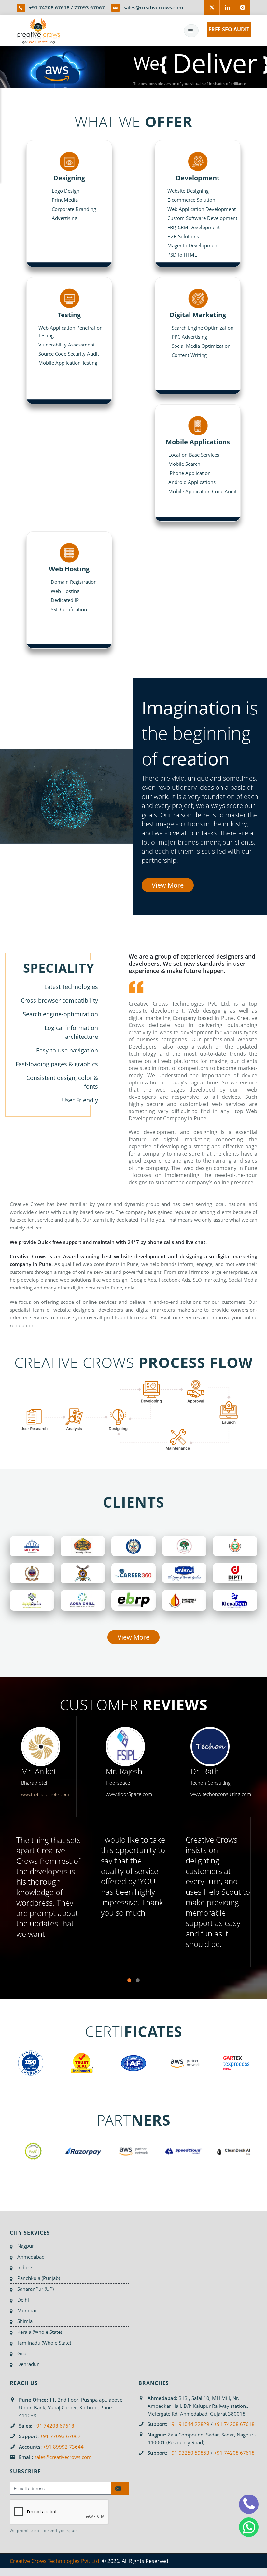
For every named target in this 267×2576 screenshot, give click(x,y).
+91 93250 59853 (189, 2453)
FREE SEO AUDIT (229, 29)
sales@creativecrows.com (153, 7)
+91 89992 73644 (63, 2447)
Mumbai (27, 2310)
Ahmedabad (31, 2257)
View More (168, 885)
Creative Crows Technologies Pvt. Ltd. (55, 2561)
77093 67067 (90, 7)
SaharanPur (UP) (35, 2289)
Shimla (25, 2321)
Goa (22, 2353)
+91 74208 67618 (49, 7)
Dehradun (28, 2364)
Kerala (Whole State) (40, 2332)
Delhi (23, 2300)
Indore (25, 2267)
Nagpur (26, 2246)
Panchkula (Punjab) (39, 2278)
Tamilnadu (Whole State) (44, 2343)
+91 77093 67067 (60, 2436)
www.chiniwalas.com (230, 1794)
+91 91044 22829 (189, 2424)
